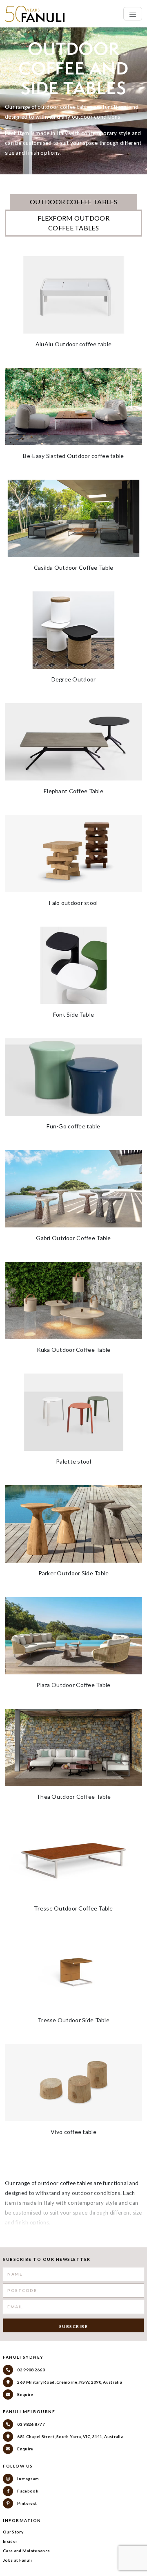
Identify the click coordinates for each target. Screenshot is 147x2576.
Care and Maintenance (26, 2551)
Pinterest (27, 2503)
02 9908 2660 (31, 2370)
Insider (10, 2541)
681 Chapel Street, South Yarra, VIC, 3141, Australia (70, 2436)
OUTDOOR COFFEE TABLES (73, 202)
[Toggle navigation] (133, 14)
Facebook (27, 2491)
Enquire (25, 2394)
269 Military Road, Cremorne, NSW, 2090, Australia (69, 2382)
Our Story (13, 2532)
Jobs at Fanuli (17, 2560)
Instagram (28, 2479)
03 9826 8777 (31, 2424)
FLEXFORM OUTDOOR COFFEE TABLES (73, 223)
